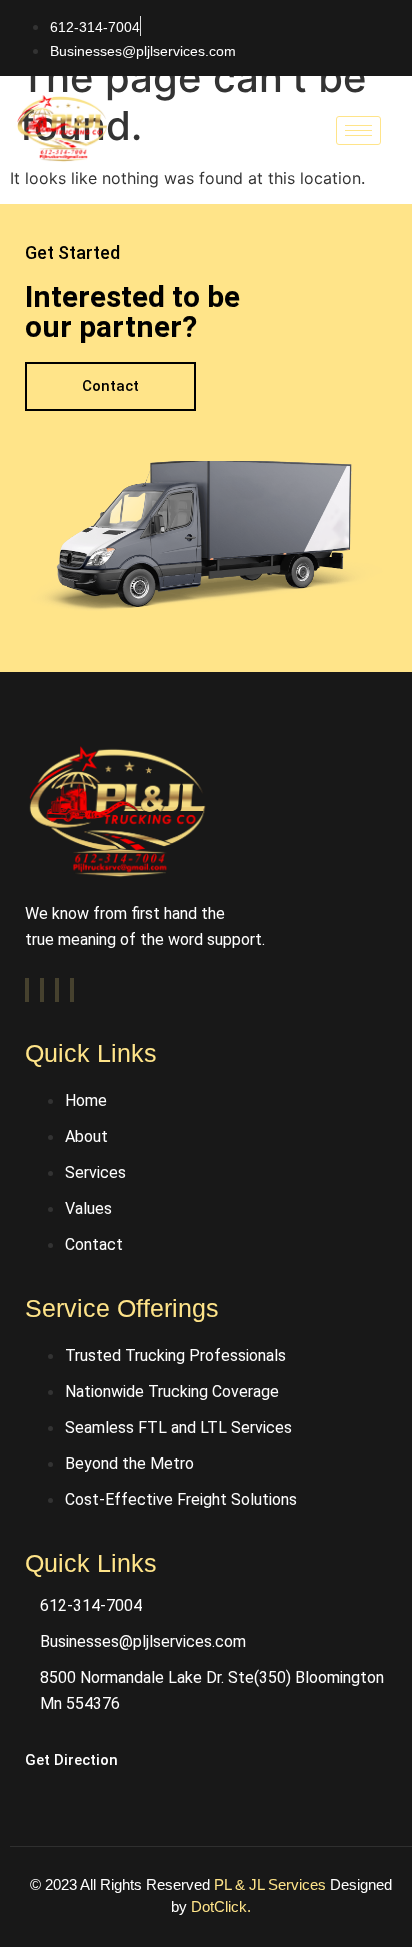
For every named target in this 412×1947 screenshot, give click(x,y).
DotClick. (221, 1906)
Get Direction (71, 1760)
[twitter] (42, 990)
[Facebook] (27, 990)
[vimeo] (57, 990)
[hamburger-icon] (358, 130)
